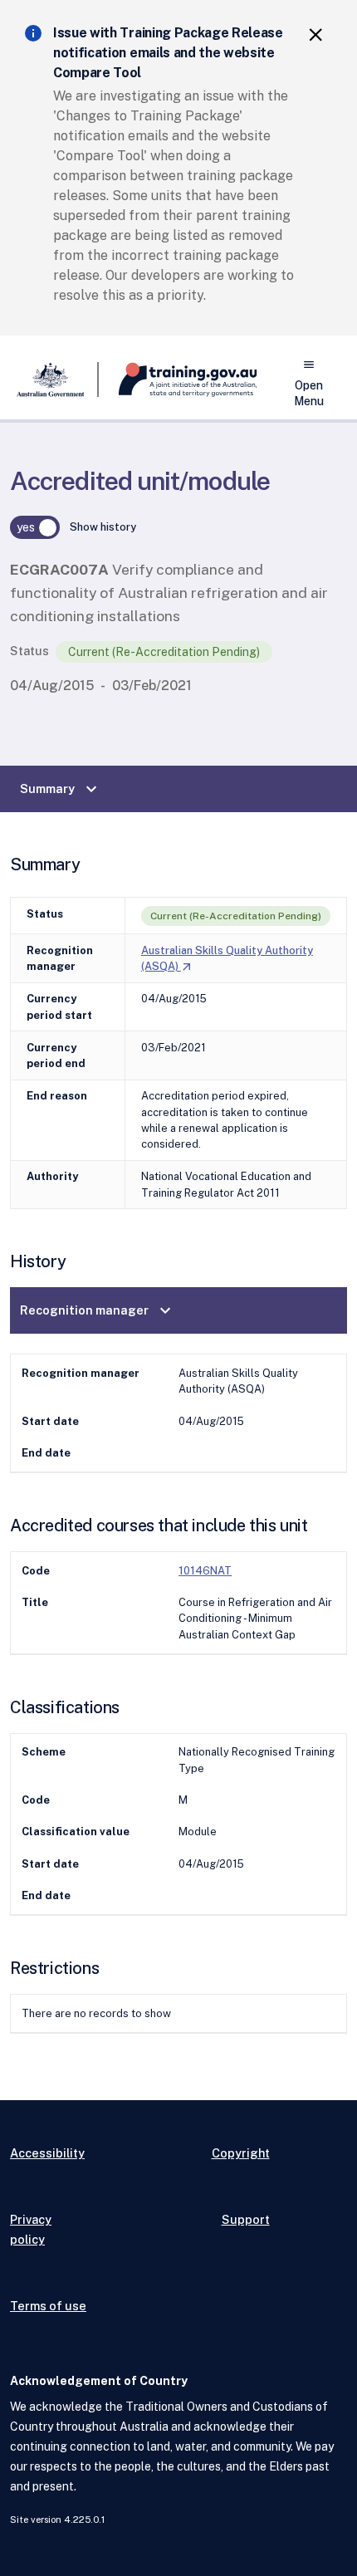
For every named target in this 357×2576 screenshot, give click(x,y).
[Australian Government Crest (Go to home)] (54, 380)
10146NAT (205, 1571)
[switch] (35, 527)
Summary (61, 789)
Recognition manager (98, 1310)
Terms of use (48, 2306)
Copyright (241, 2153)
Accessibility (47, 2153)
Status (29, 651)
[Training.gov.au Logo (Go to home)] (178, 380)
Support (246, 2219)
